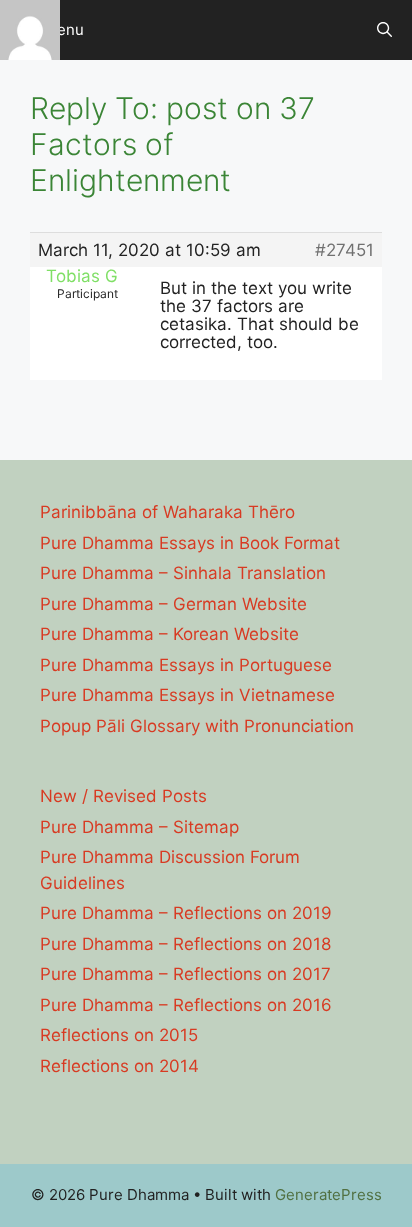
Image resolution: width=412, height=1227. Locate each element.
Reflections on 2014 (119, 1066)
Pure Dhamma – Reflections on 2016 (186, 1005)
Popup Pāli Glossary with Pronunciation (197, 726)
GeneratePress (328, 1194)
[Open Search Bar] (384, 30)
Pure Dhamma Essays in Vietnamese (187, 695)
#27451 (344, 250)
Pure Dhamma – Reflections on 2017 (185, 974)
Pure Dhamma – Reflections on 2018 (185, 944)
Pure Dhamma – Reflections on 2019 (186, 913)
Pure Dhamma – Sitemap (139, 827)
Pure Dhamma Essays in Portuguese (186, 665)
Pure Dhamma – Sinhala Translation (183, 573)
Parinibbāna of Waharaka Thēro (167, 512)
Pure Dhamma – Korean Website (169, 634)
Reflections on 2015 (119, 1035)
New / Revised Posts (123, 796)
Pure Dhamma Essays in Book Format (190, 543)
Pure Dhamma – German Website (173, 604)
